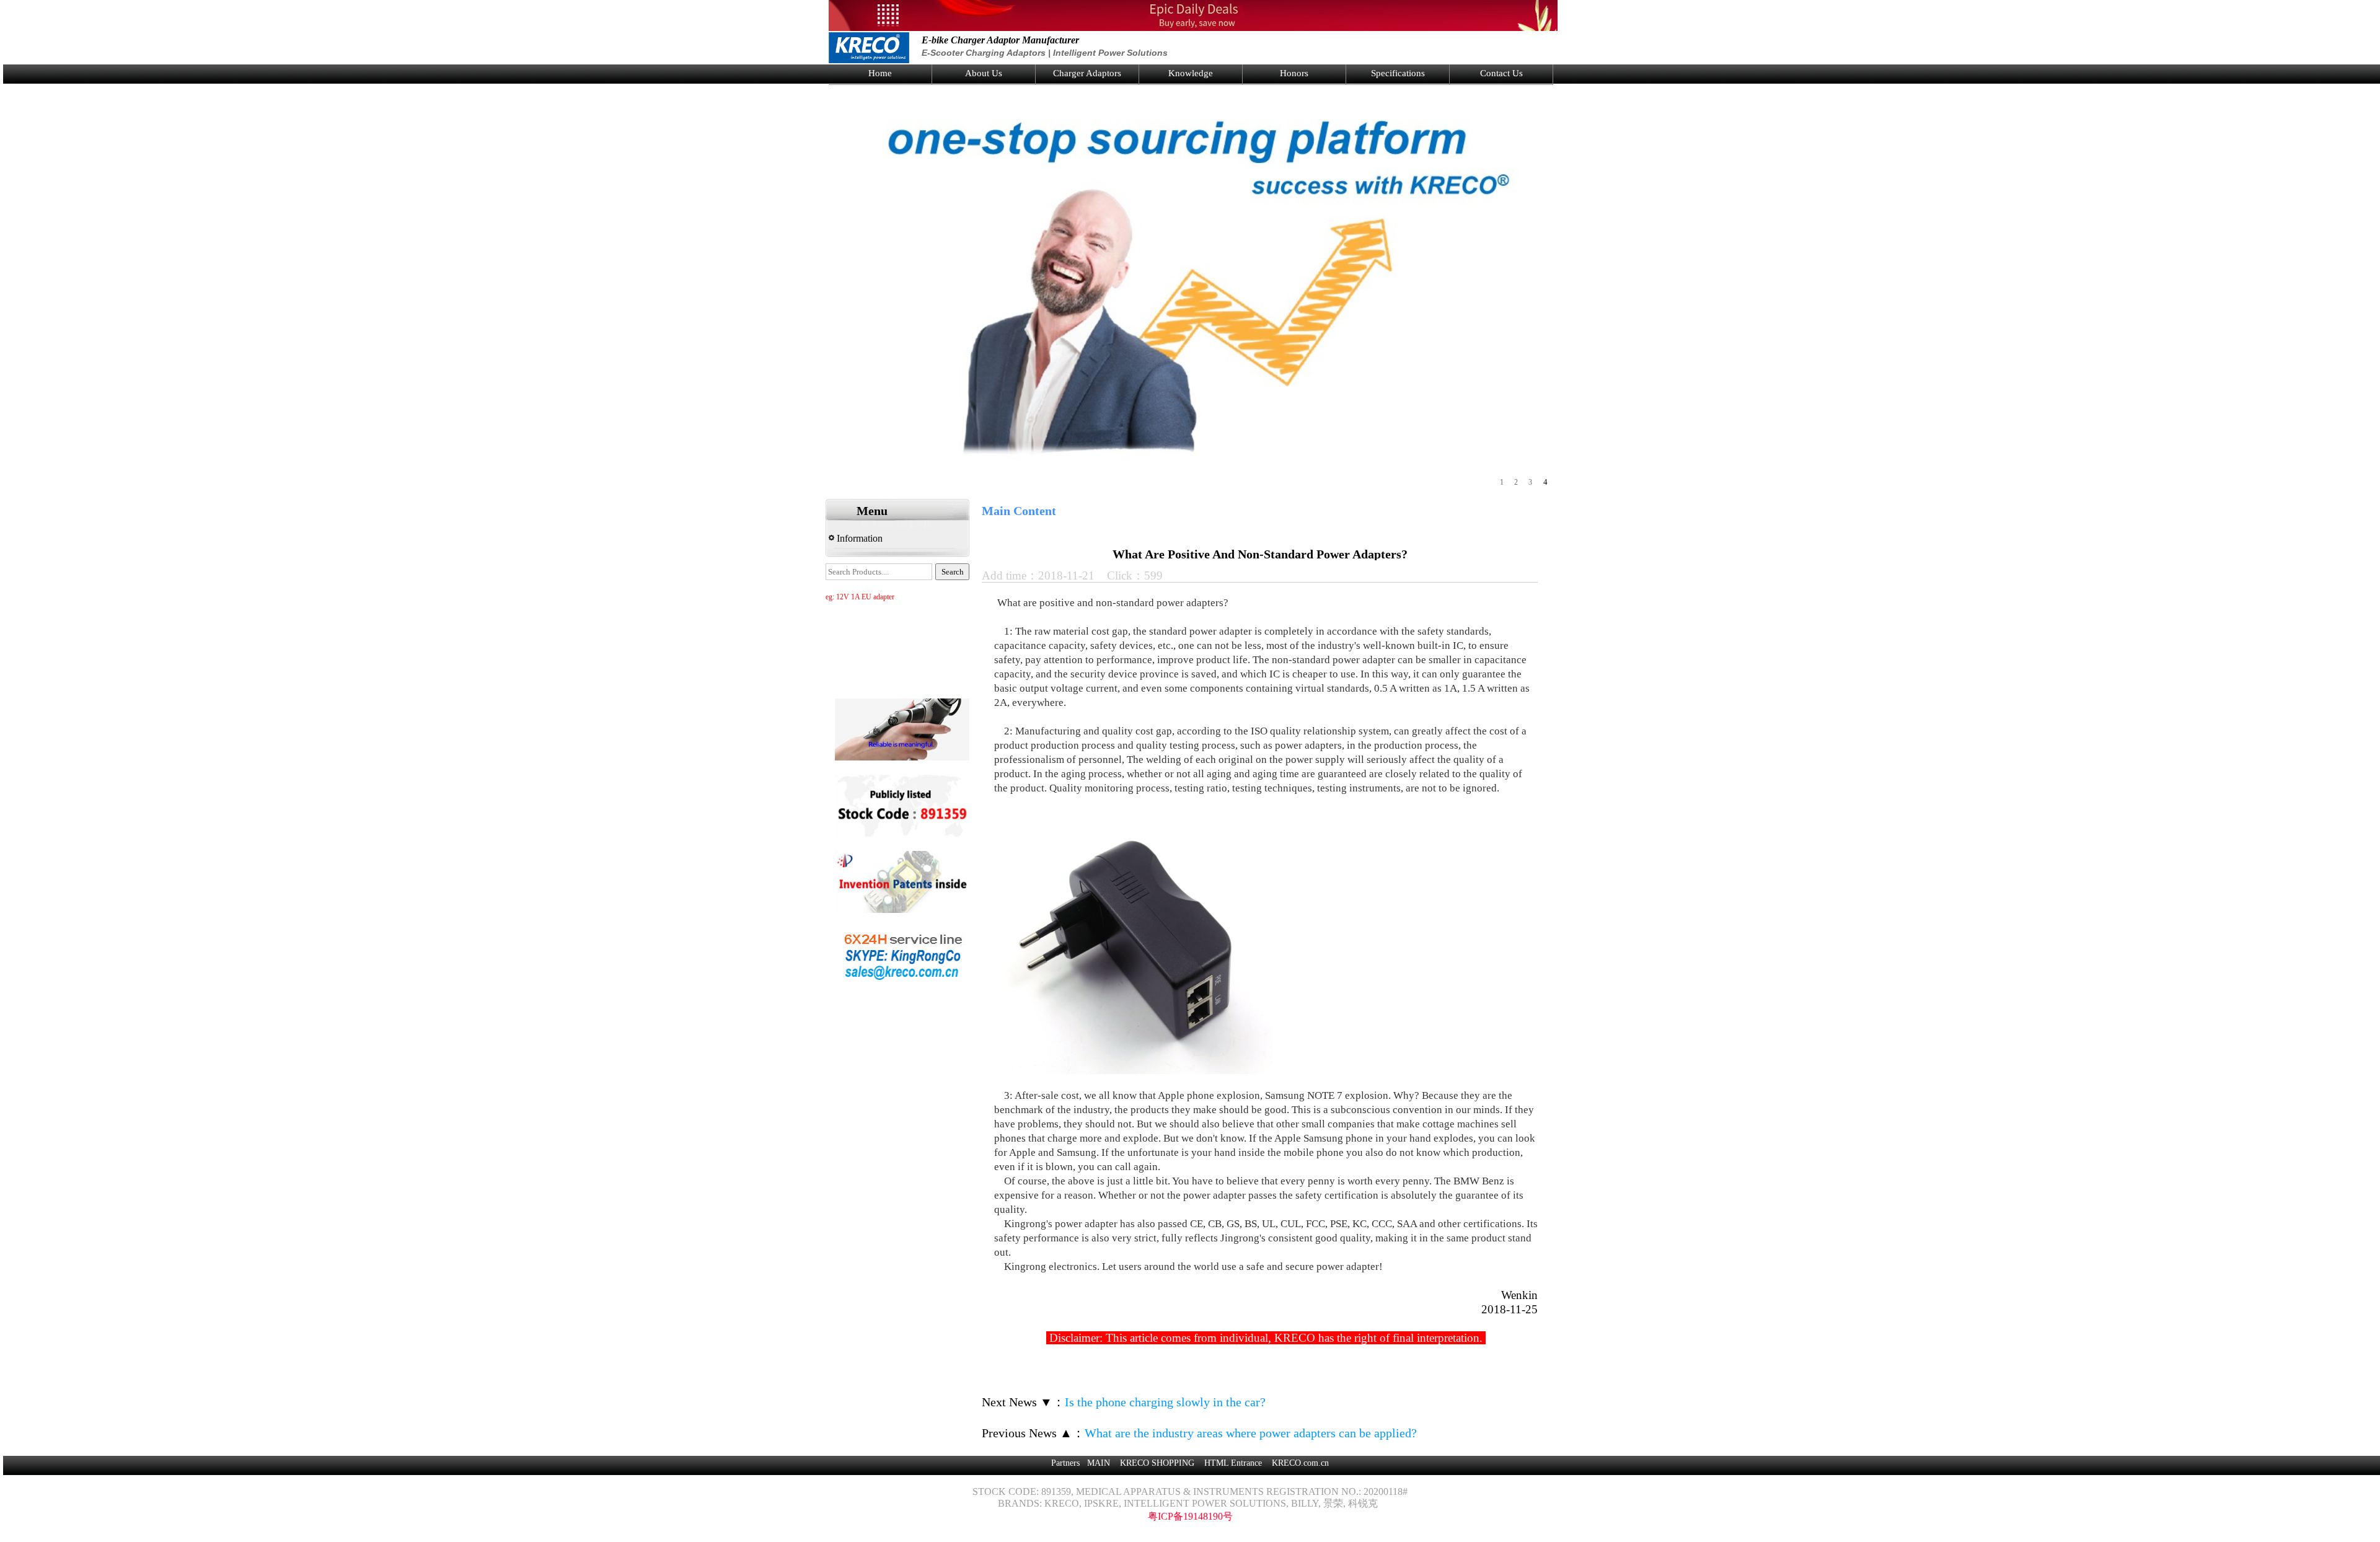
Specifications (1398, 73)
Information (858, 538)
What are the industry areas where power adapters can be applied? (1251, 1433)
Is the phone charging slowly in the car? (1165, 1402)
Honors (1294, 73)
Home (880, 73)
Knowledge (1191, 73)
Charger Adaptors (1087, 73)
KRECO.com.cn (1300, 1463)
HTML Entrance (1233, 1463)
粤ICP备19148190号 (1190, 1516)
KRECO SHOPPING (1157, 1463)
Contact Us (1501, 73)
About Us (984, 73)
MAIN (1099, 1463)
